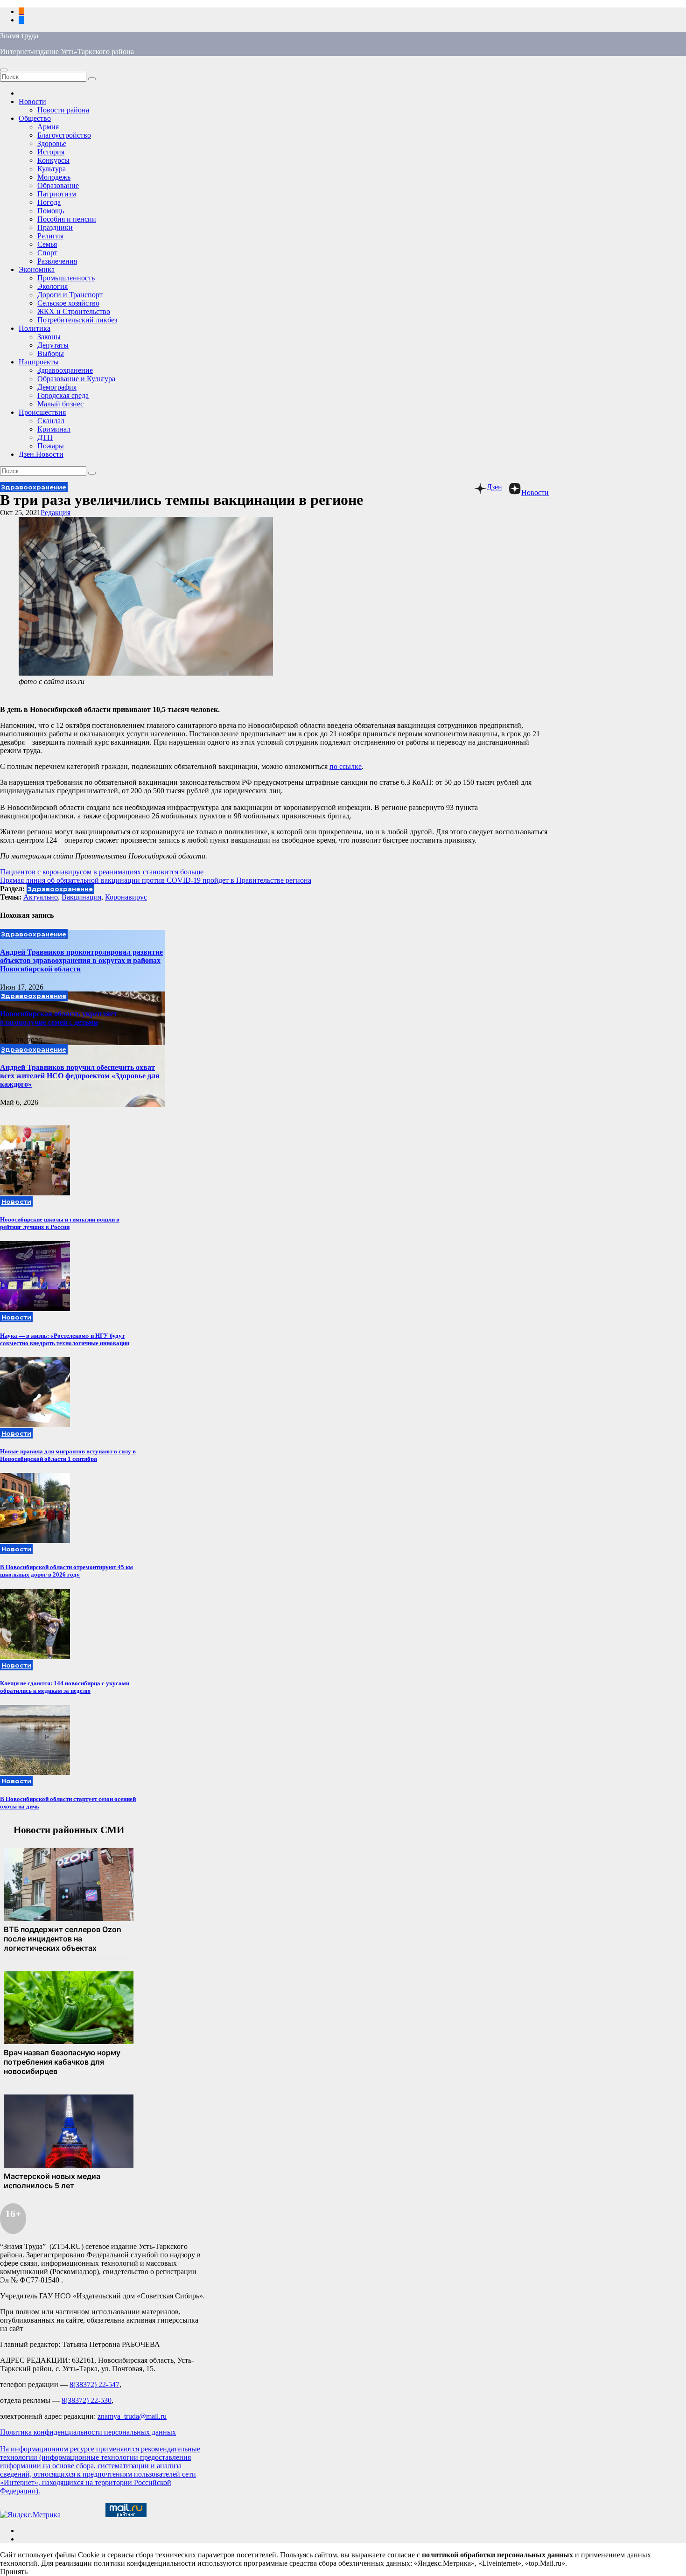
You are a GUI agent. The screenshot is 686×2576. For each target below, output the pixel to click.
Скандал (51, 421)
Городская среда (63, 395)
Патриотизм (57, 194)
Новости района (63, 110)
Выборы (51, 353)
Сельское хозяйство (68, 303)
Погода (49, 202)
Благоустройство (64, 135)
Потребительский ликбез (77, 320)
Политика (35, 328)
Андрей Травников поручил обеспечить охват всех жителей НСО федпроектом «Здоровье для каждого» (80, 1076)
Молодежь (54, 177)
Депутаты (53, 345)
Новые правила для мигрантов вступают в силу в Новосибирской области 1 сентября (68, 1455)
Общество (35, 118)
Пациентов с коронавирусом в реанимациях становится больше (102, 872)
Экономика (37, 269)
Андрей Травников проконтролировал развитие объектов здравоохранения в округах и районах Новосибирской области (81, 960)
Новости (32, 101)
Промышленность (66, 278)
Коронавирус (126, 897)
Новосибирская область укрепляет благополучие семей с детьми (59, 1018)
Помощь (51, 211)
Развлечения (57, 261)
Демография (57, 387)
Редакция (56, 513)
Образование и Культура (76, 379)
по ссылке (346, 766)
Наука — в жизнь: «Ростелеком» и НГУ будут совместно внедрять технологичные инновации (65, 1339)
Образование (58, 185)
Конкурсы (53, 160)
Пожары (51, 446)
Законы (49, 337)
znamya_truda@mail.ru (132, 2416)
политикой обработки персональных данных (497, 2555)
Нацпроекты (39, 362)
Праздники (55, 227)
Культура (52, 169)
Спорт (47, 253)
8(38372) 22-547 (94, 2384)
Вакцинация (81, 897)
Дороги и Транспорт (70, 295)
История (51, 152)
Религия (50, 236)
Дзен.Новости (41, 454)
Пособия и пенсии (67, 219)
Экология (52, 286)
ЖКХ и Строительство (74, 311)
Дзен (494, 487)
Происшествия (42, 412)
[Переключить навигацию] (4, 70)
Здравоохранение (65, 370)
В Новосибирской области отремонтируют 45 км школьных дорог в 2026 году (66, 1571)
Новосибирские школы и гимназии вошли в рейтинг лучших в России (60, 1223)
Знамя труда (19, 36)
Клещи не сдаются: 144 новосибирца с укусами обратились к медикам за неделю (65, 1687)
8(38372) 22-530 (87, 2400)
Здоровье (52, 143)
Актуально (41, 897)
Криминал (54, 429)
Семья (47, 244)
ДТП (45, 437)
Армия (48, 127)
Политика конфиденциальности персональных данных (88, 2432)
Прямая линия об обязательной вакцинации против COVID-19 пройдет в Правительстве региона (156, 880)
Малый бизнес (60, 404)
